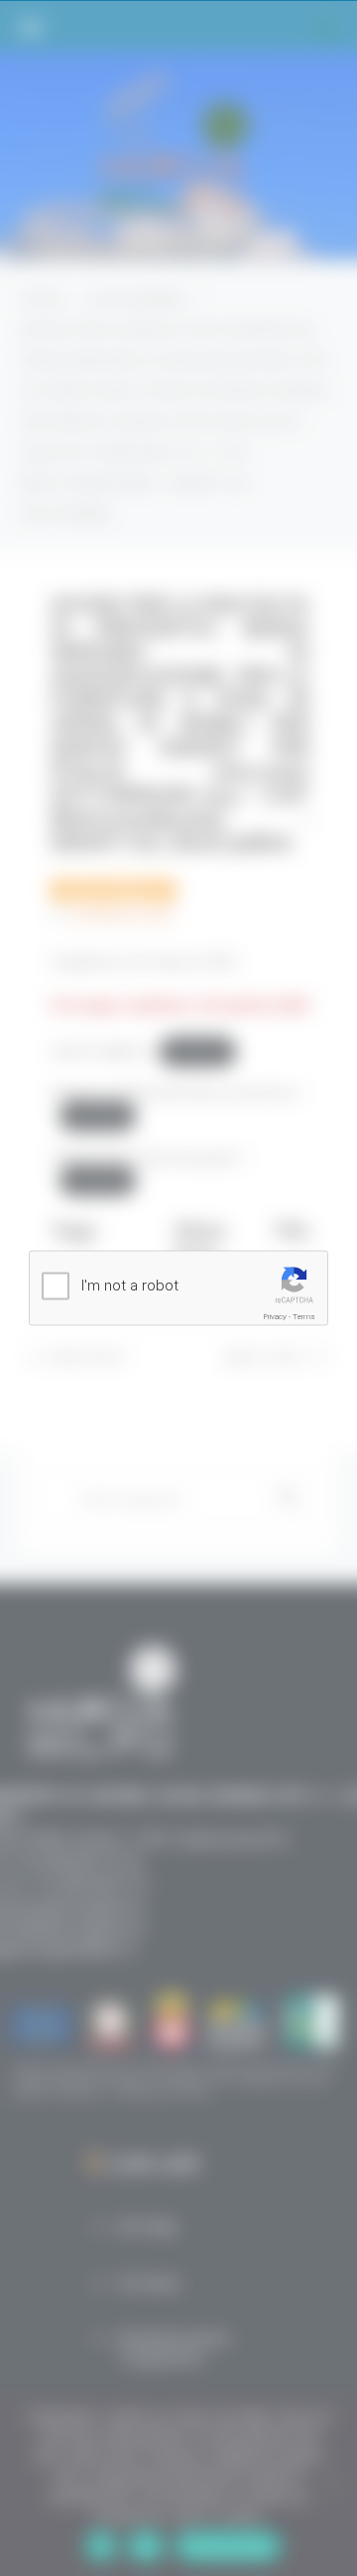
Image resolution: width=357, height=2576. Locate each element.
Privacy (275, 1317)
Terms (304, 1317)
